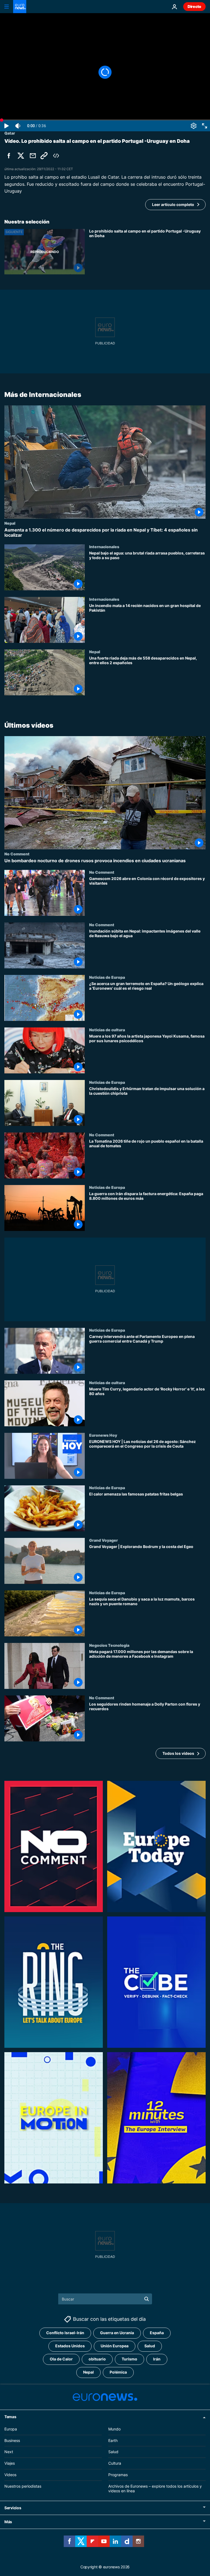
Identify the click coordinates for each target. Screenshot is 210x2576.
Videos (10, 2475)
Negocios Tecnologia (109, 1645)
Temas (10, 2417)
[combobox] (105, 2299)
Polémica (118, 2372)
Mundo (114, 2429)
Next (9, 2452)
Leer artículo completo (173, 204)
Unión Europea (115, 2346)
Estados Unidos (70, 2346)
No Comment (17, 854)
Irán (157, 2359)
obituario (97, 2359)
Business (12, 2440)
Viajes (10, 2463)
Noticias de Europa (107, 977)
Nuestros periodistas (23, 2486)
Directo (194, 6)
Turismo (129, 2359)
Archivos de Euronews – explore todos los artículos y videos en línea (155, 2488)
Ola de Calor (61, 2359)
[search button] (147, 2299)
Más (8, 2522)
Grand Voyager (103, 1540)
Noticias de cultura (107, 1030)
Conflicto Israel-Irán (65, 2333)
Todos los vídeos (178, 1753)
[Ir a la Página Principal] (20, 7)
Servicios (13, 2508)
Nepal (10, 523)
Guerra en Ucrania (117, 2333)
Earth (113, 2440)
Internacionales (104, 547)
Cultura (115, 2463)
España (157, 2333)
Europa (11, 2429)
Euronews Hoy (103, 1435)
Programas (118, 2475)
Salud (150, 2346)
